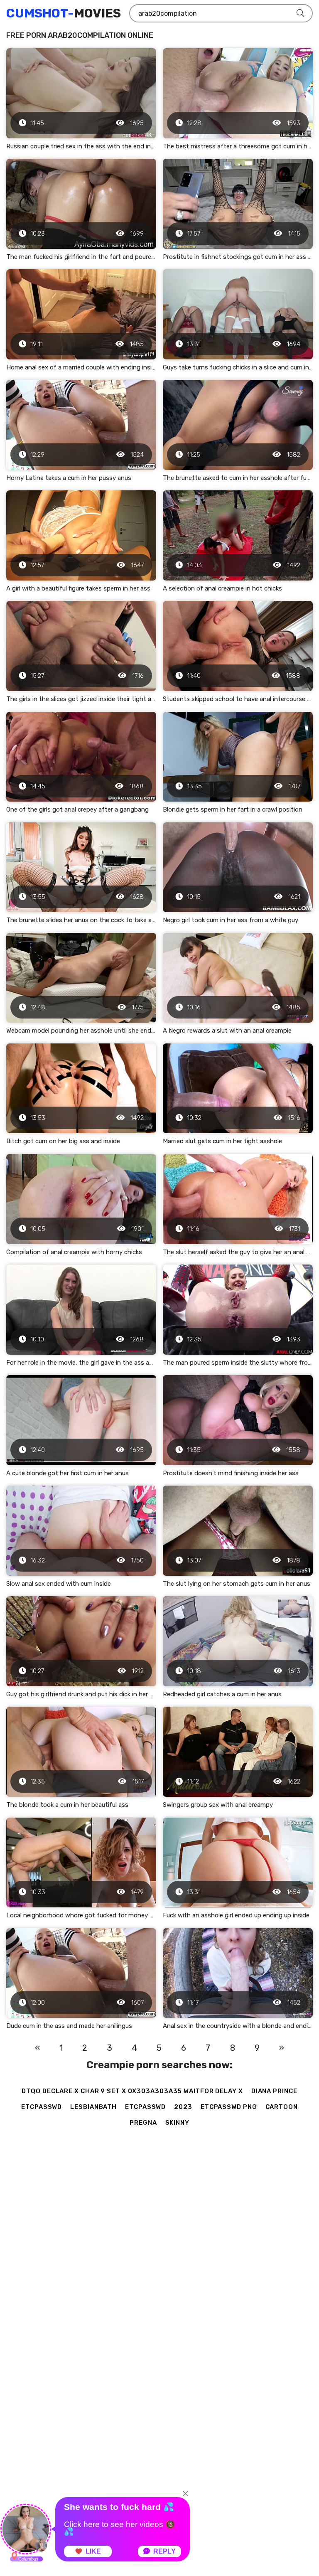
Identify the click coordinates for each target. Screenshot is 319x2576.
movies (64, 13)
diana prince (274, 2091)
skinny (177, 2123)
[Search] (300, 13)
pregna (143, 2123)
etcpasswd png (229, 2107)
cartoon (282, 2107)
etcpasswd (42, 2107)
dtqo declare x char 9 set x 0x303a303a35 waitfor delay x (132, 2091)
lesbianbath (93, 2107)
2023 (183, 2107)
